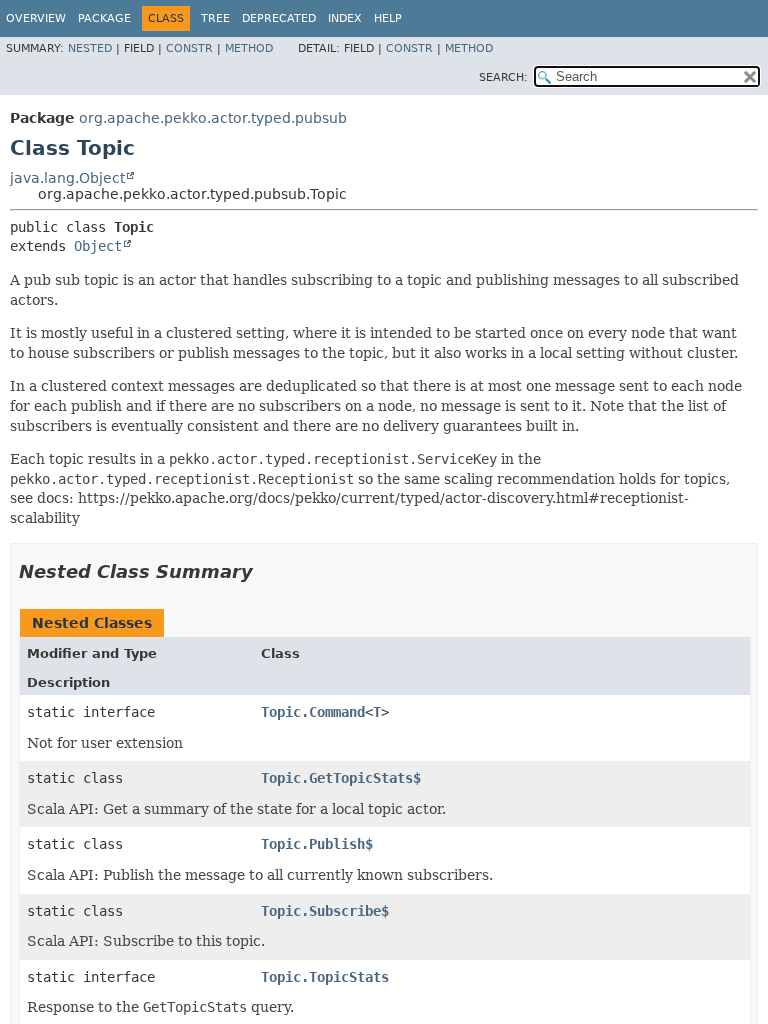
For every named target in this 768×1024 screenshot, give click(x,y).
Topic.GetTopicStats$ (341, 778)
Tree (215, 18)
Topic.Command (313, 712)
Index (345, 18)
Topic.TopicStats (325, 977)
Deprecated (279, 18)
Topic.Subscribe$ (325, 911)
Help (388, 18)
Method (249, 48)
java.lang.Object (67, 178)
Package (104, 18)
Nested (90, 48)
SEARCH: (503, 77)
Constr (189, 48)
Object (98, 246)
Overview (36, 18)
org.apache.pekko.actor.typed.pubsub (213, 118)
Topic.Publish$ (317, 844)
